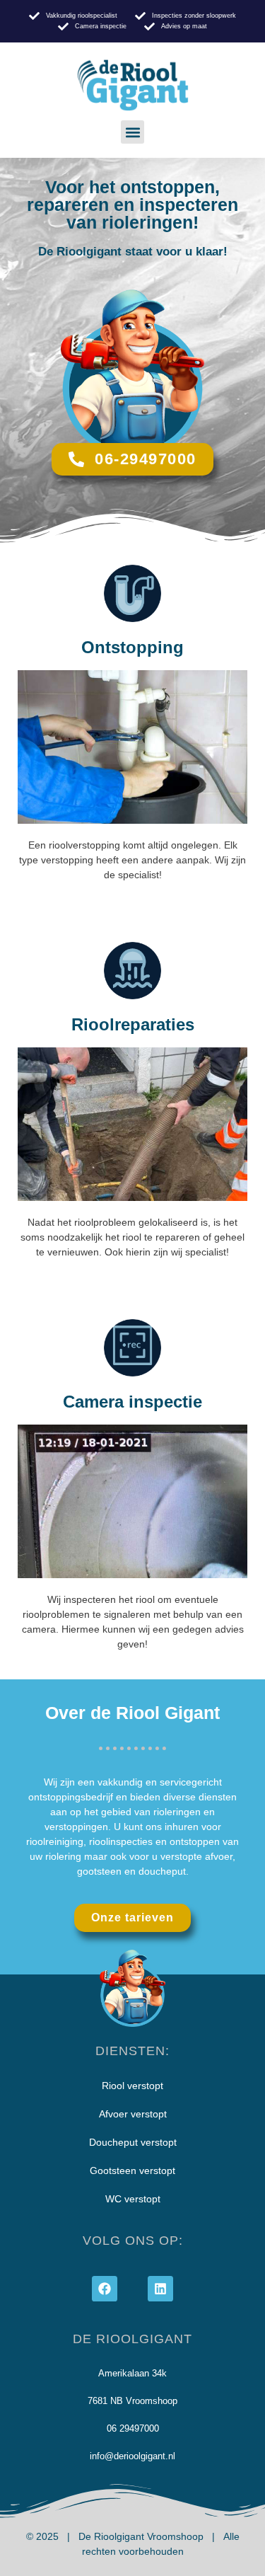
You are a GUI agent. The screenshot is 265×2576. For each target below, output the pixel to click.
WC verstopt (133, 2199)
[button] (132, 132)
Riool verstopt (132, 2086)
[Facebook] (105, 2289)
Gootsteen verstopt (132, 2170)
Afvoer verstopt (133, 2114)
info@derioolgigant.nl (132, 2456)
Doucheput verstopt (133, 2142)
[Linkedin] (160, 2289)
